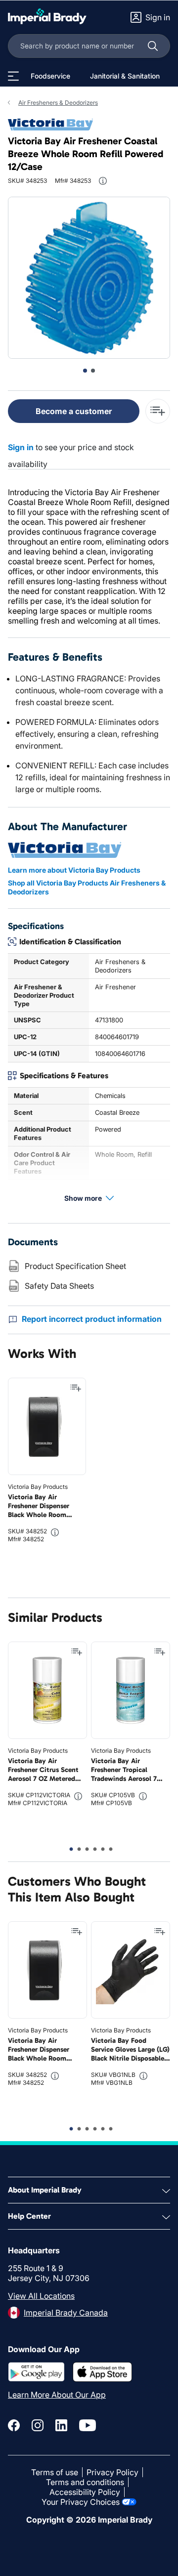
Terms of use (55, 2472)
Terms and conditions (85, 2482)
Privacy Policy (112, 2472)
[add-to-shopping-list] (158, 411)
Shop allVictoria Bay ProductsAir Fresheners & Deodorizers (87, 887)
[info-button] (103, 181)
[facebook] (14, 2425)
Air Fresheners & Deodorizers (58, 103)
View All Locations (41, 2296)
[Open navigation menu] (13, 76)
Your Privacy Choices (81, 2502)
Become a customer (74, 411)
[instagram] (38, 2425)
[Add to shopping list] (76, 1388)
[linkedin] (61, 2425)
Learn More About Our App (57, 2395)
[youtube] (88, 2425)
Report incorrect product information (92, 1319)
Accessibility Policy (85, 2492)
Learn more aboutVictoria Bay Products (74, 870)
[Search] (153, 46)
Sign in (21, 447)
